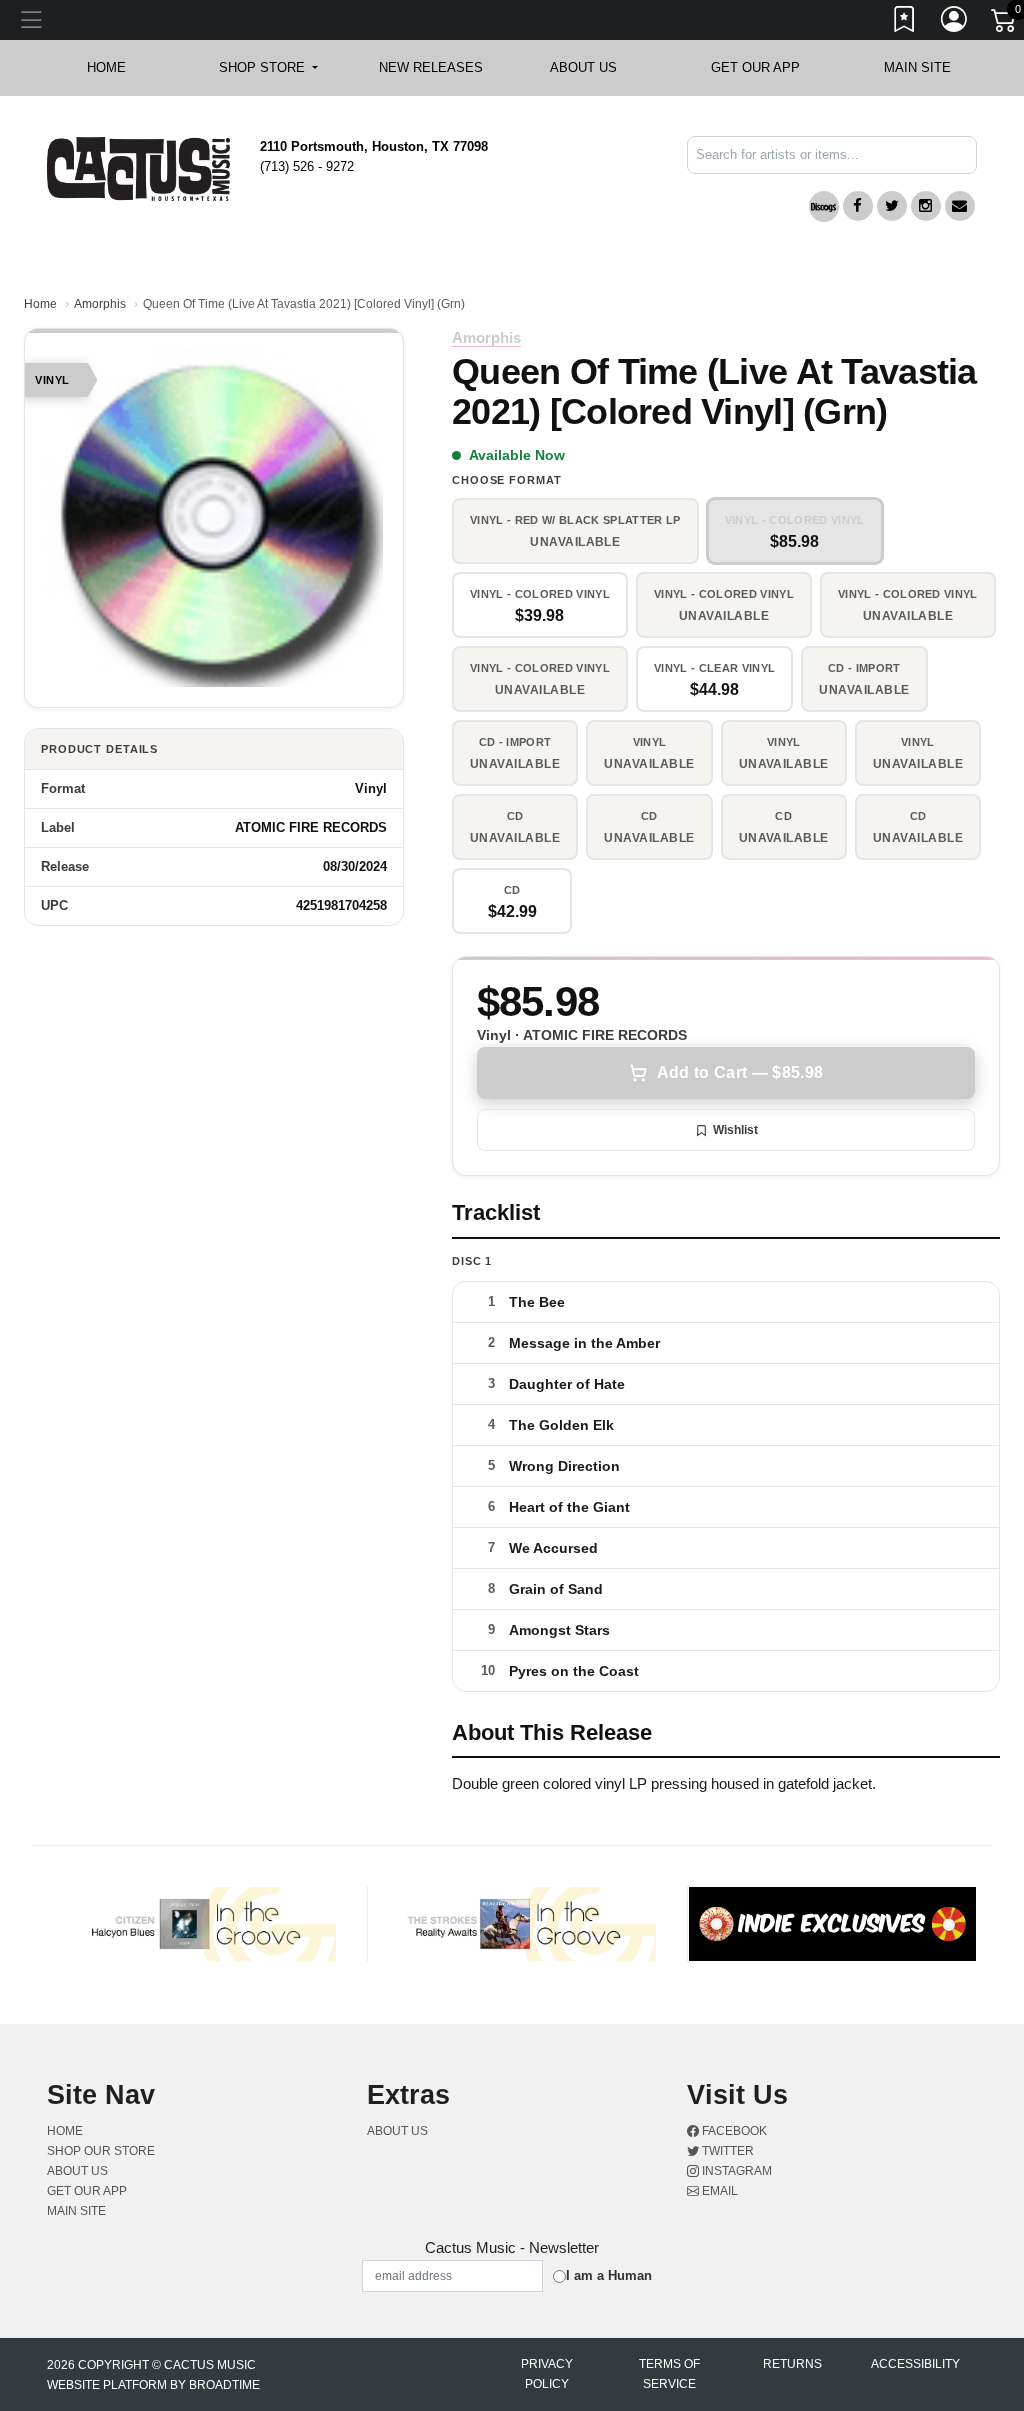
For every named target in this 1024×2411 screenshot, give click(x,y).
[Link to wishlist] (905, 23)
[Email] (960, 206)
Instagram (735, 2171)
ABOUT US (593, 67)
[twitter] (892, 206)
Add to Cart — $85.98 (740, 1072)
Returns (792, 2364)
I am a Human (609, 2275)
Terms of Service (669, 2374)
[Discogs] (824, 206)
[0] (1005, 24)
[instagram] (926, 206)
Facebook (733, 2131)
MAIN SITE (917, 67)
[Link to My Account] (955, 23)
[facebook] (858, 206)
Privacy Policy (547, 2374)
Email (718, 2191)
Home (40, 304)
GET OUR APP (755, 67)
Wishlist (735, 1130)
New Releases (431, 67)
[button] (268, 68)
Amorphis (100, 304)
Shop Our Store (101, 2151)
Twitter (726, 2151)
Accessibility (915, 2364)
